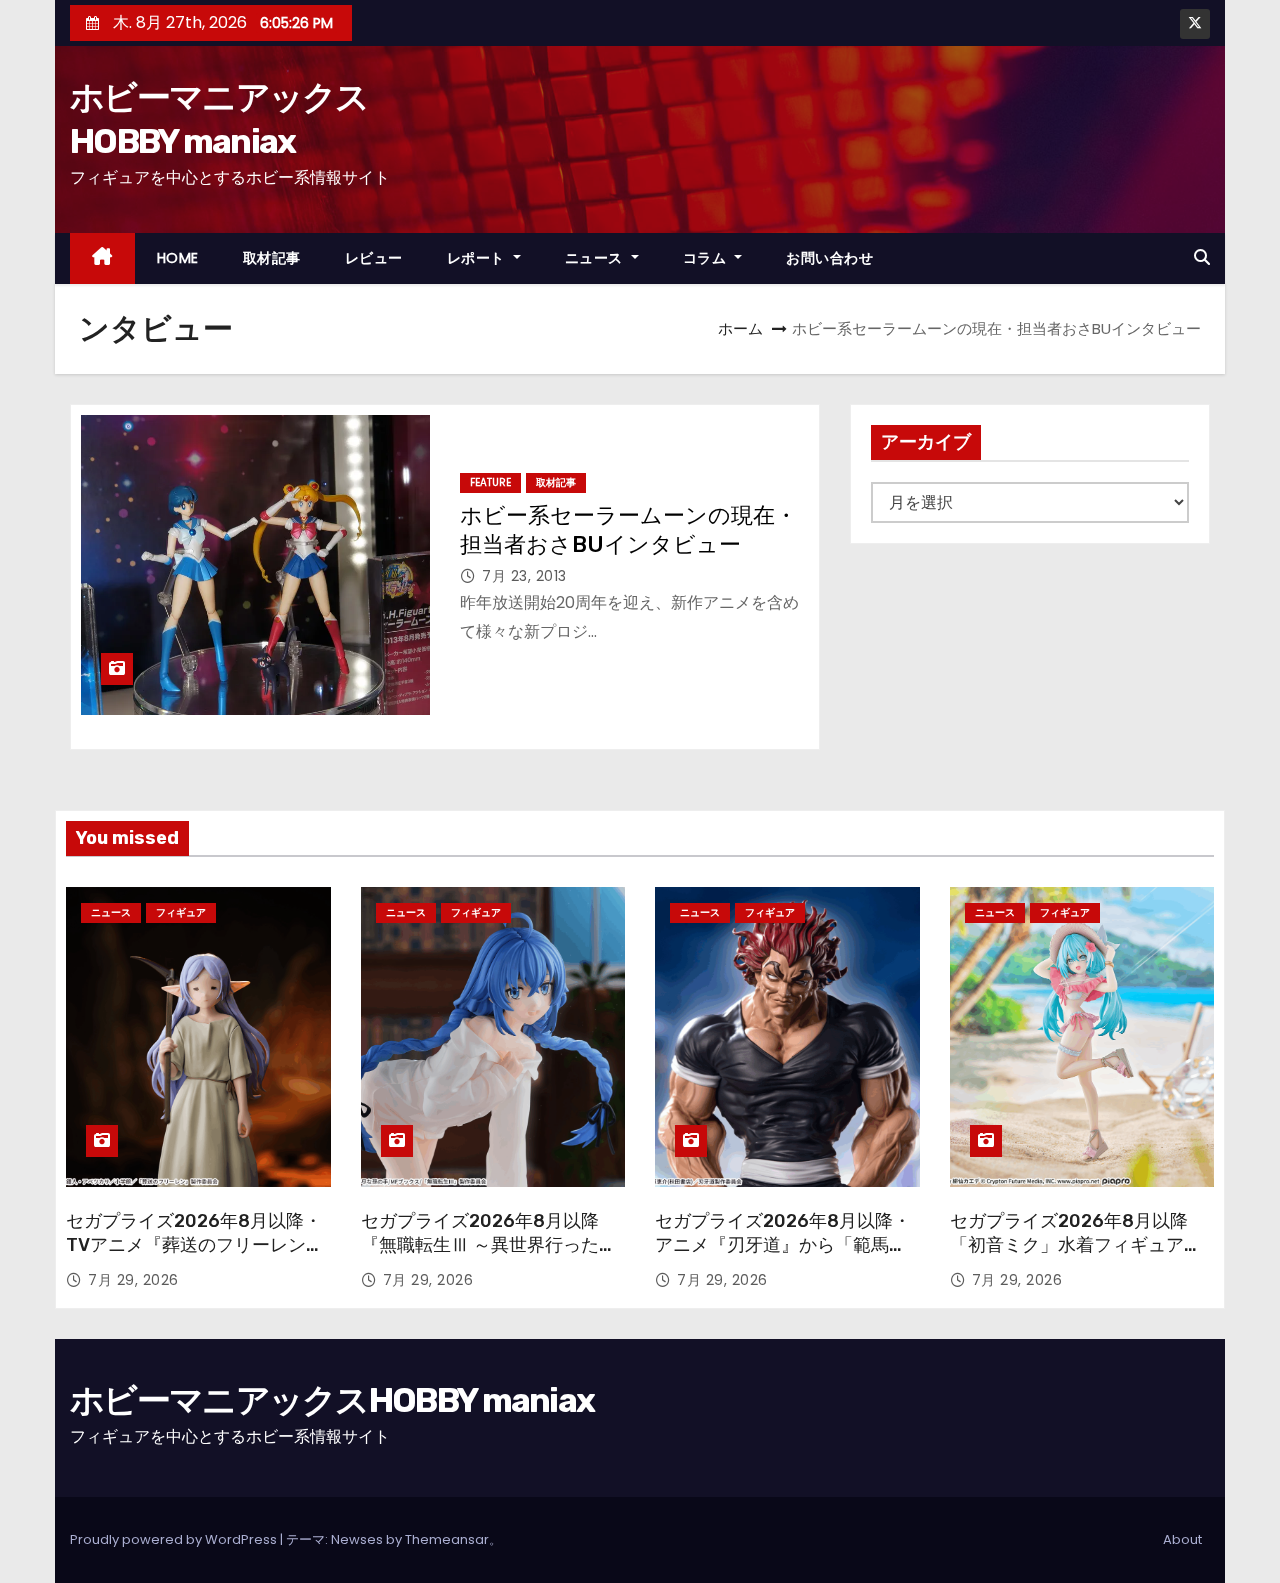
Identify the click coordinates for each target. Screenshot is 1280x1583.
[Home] (102, 258)
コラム (707, 258)
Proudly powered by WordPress (175, 1539)
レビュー (374, 258)
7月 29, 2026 (133, 1280)
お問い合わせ (829, 258)
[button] (1202, 257)
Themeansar (447, 1539)
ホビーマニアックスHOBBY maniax (332, 1400)
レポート (478, 258)
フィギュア (181, 912)
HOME (178, 258)
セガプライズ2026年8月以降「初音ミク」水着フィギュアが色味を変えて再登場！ (1076, 1245)
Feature (490, 482)
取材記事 (272, 258)
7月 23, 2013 (524, 576)
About (1182, 1539)
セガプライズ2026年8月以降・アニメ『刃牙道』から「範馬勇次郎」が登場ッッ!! (783, 1245)
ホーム (740, 328)
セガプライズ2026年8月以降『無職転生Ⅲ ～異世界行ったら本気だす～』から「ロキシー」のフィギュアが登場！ (489, 1257)
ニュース (596, 258)
